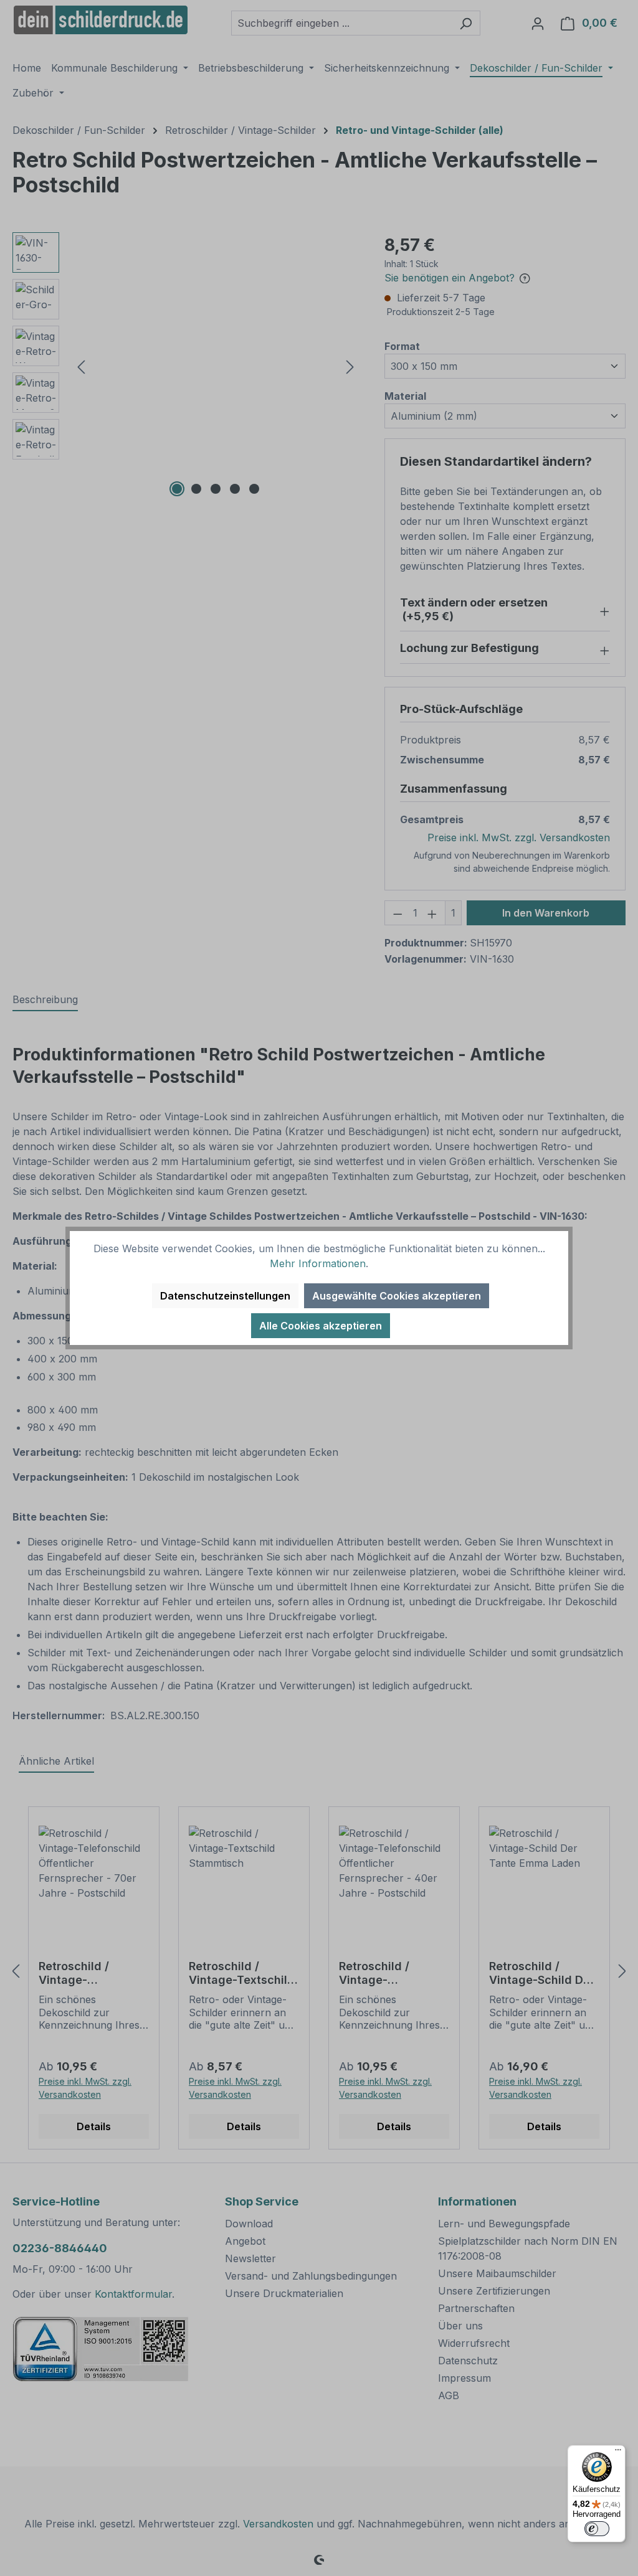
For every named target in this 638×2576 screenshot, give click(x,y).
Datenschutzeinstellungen (225, 1296)
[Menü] (618, 2453)
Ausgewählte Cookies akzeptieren (397, 1296)
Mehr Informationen (318, 1263)
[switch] (597, 2529)
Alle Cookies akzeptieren (321, 1326)
